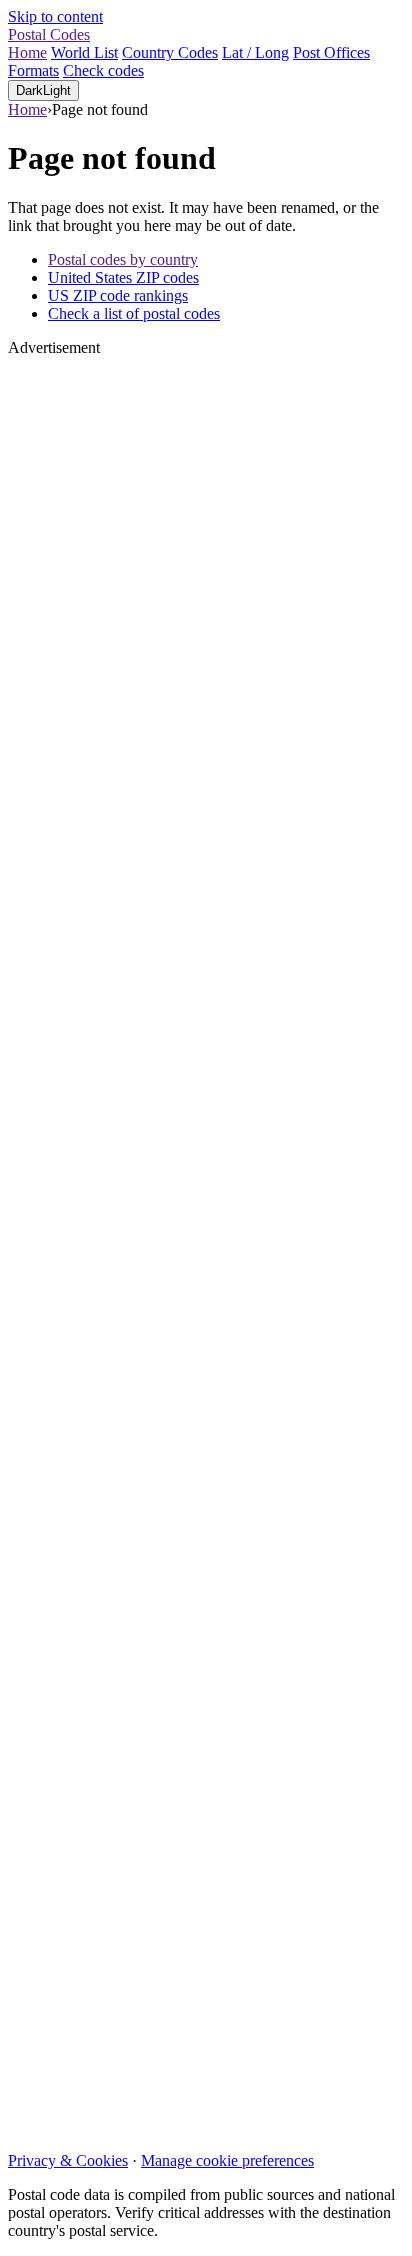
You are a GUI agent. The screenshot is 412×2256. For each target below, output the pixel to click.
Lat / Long (255, 52)
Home (27, 52)
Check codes (103, 70)
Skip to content (55, 16)
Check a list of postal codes (134, 313)
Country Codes (170, 52)
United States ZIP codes (123, 277)
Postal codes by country (123, 259)
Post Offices (331, 52)
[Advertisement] (206, 1246)
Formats (33, 70)
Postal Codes (49, 34)
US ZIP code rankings (118, 295)
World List (84, 52)
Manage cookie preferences (227, 2160)
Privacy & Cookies (68, 2160)
